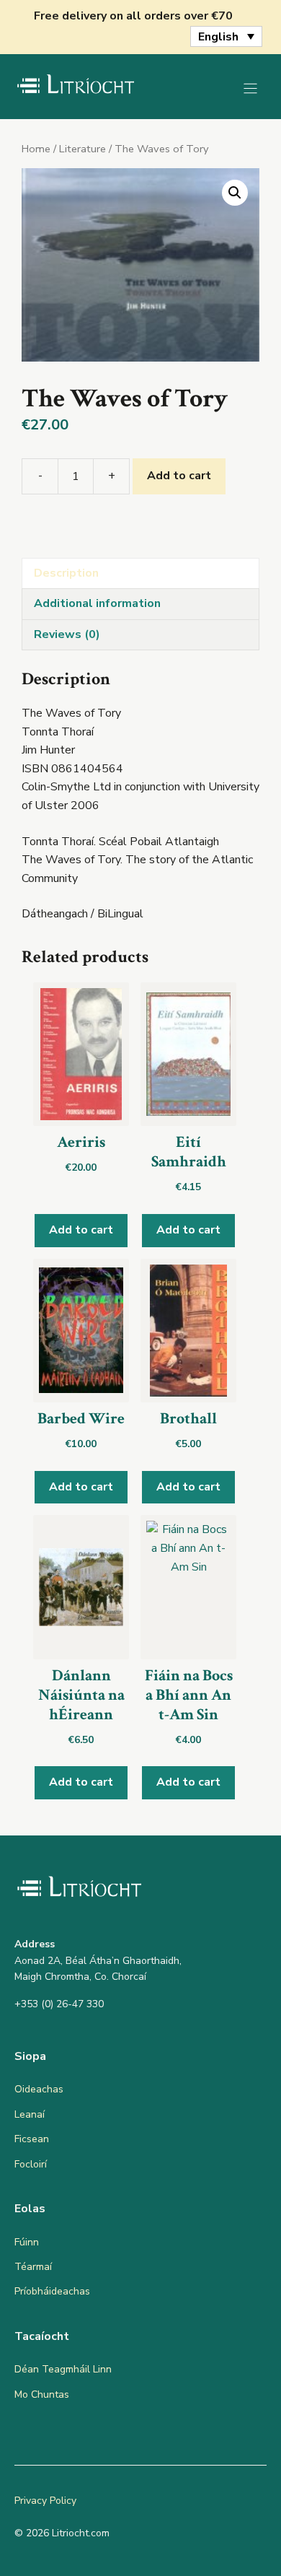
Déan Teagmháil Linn (63, 2369)
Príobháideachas (52, 2291)
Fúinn (27, 2242)
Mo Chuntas (42, 2394)
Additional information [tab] (97, 603)
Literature (82, 149)
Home (36, 149)
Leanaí (30, 2114)
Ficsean (32, 2139)
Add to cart (179, 476)
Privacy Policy (45, 2501)
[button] (235, 193)
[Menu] (250, 88)
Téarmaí (33, 2267)
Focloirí (31, 2164)
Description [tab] (66, 573)
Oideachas (39, 2089)
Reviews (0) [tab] (67, 634)
